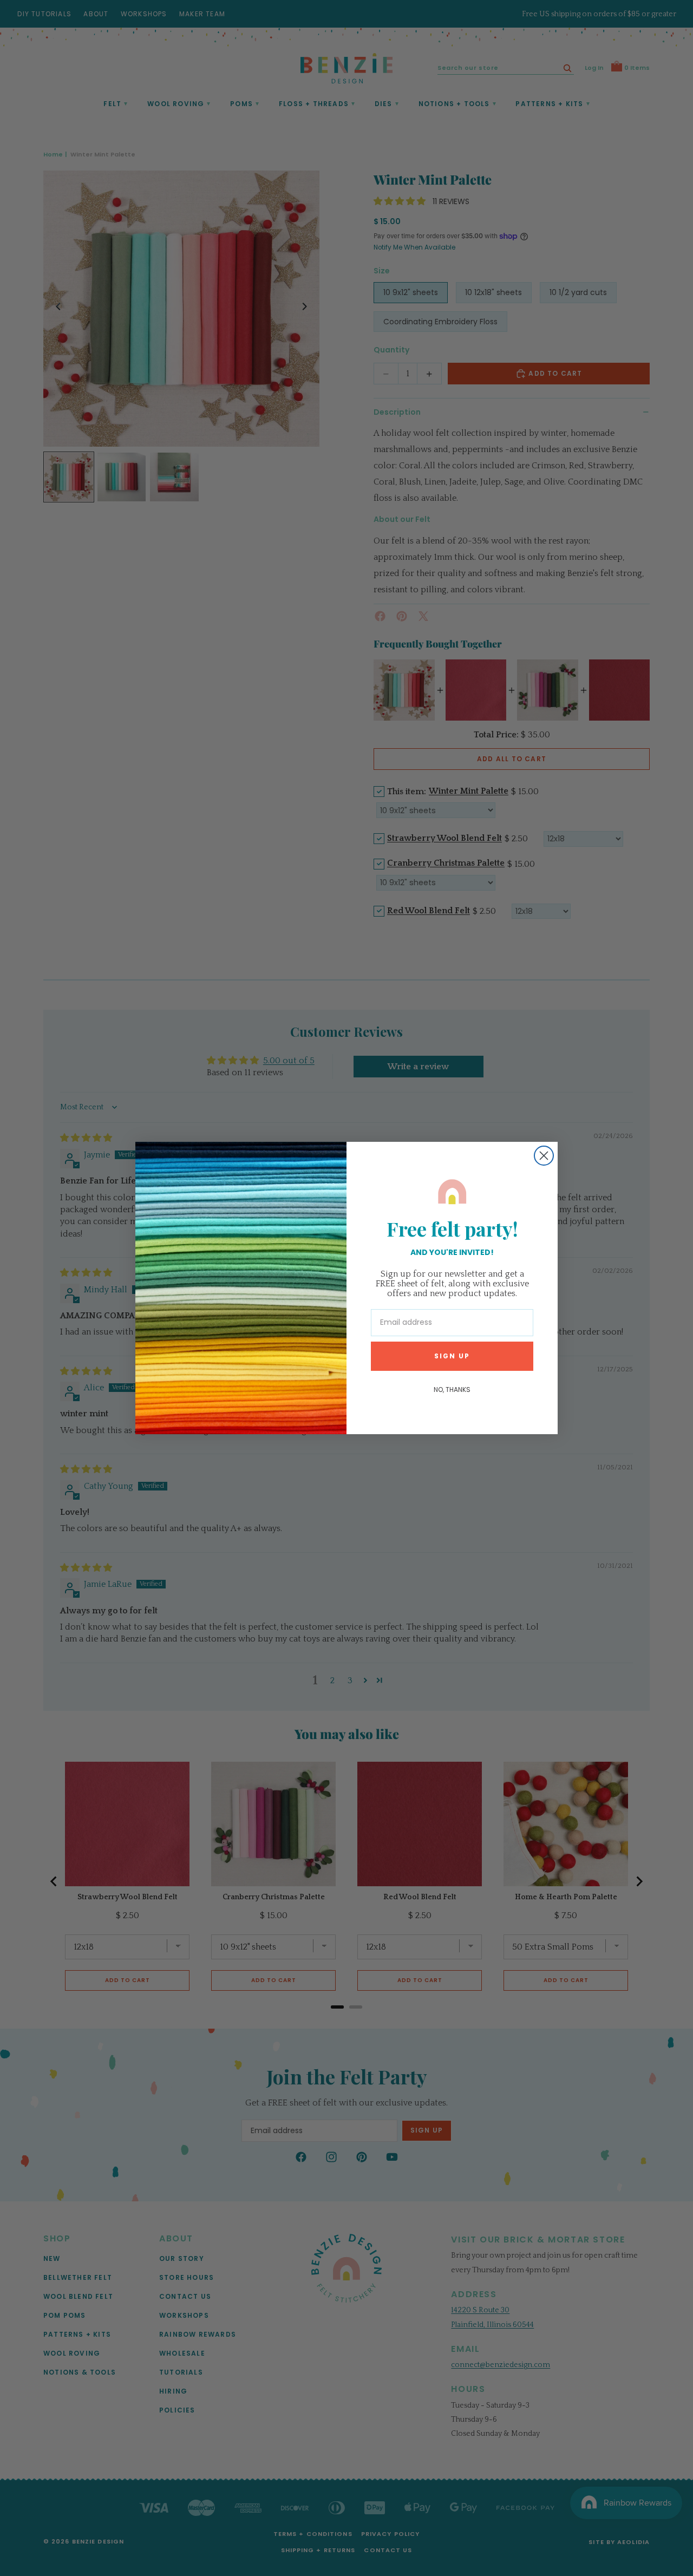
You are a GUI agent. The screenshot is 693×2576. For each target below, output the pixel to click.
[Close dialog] (544, 1156)
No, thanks (452, 1390)
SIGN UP (452, 1356)
